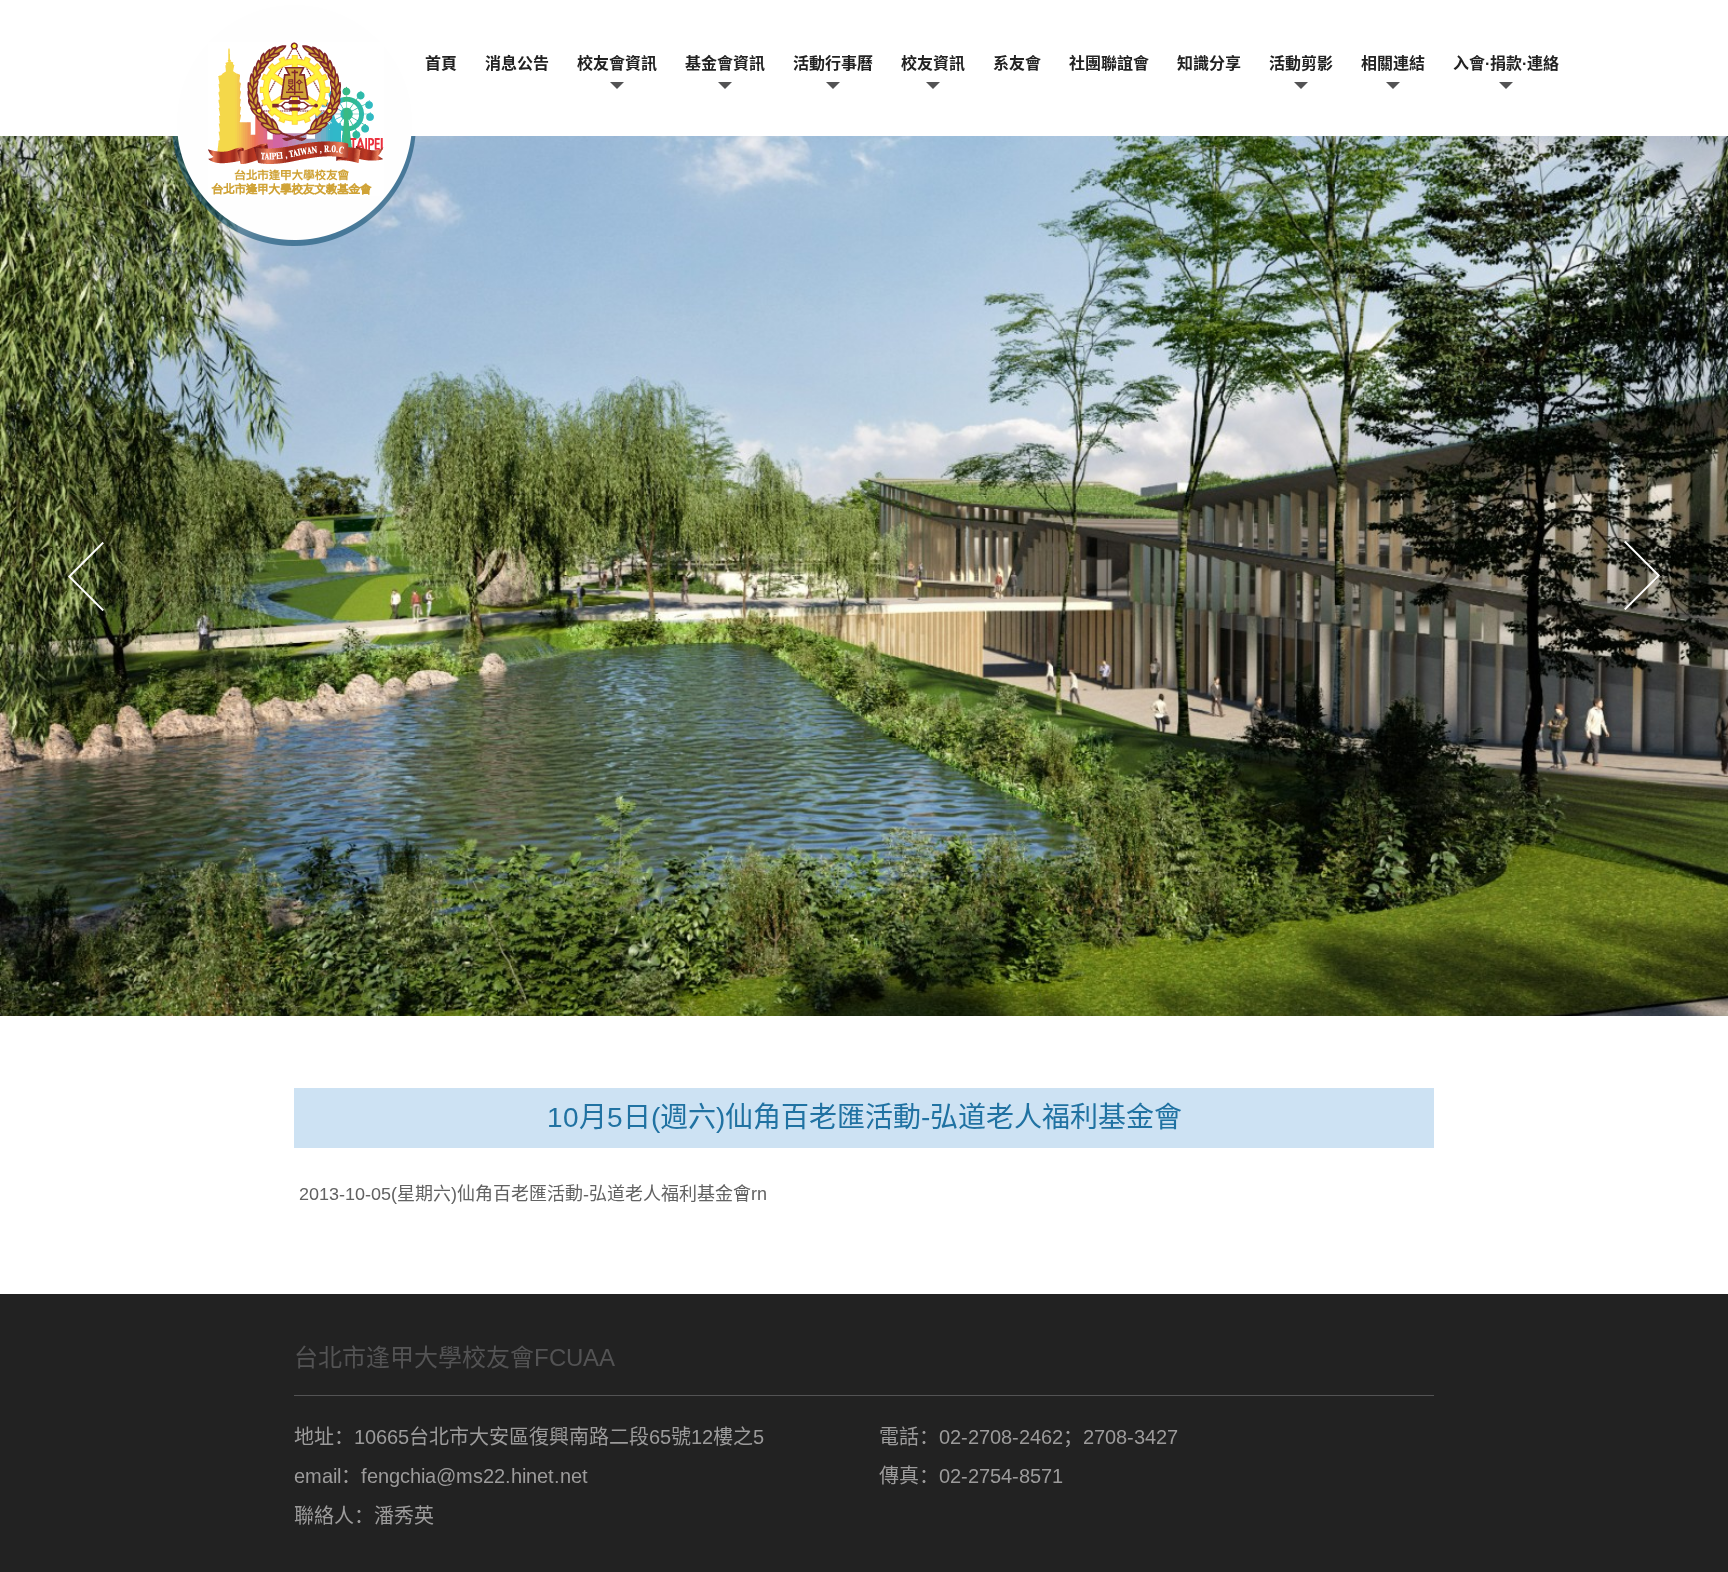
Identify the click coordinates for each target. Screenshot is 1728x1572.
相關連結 (1393, 63)
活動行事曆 (833, 63)
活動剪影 (1301, 63)
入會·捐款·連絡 (1506, 63)
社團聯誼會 (1109, 63)
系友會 (1017, 63)
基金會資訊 (725, 63)
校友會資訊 (617, 63)
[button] (86, 576)
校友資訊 (933, 63)
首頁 (441, 63)
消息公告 (517, 63)
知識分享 (1209, 63)
